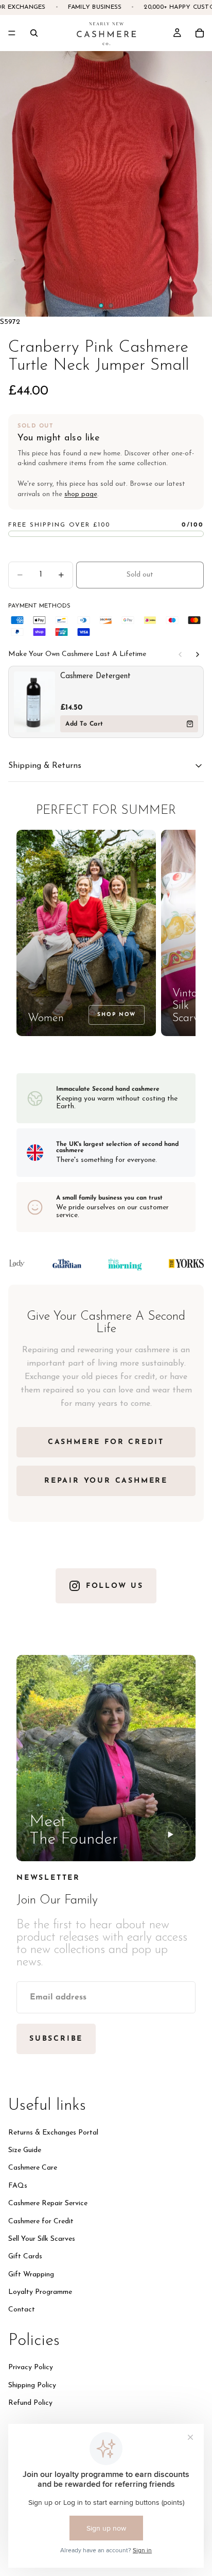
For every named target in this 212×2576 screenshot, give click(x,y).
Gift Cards (25, 2257)
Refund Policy (30, 2403)
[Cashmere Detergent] (34, 702)
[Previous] (180, 654)
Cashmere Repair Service (48, 2203)
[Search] (34, 33)
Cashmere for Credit (41, 2221)
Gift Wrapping (31, 2274)
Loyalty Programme (40, 2292)
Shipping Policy (32, 2385)
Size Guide (25, 2150)
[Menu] (12, 33)
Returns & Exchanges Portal (53, 2132)
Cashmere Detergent (95, 676)
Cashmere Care (33, 2168)
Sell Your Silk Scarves (42, 2238)
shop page (81, 494)
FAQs (18, 2185)
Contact (22, 2310)
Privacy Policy (31, 2367)
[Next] (198, 654)
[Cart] (200, 33)
